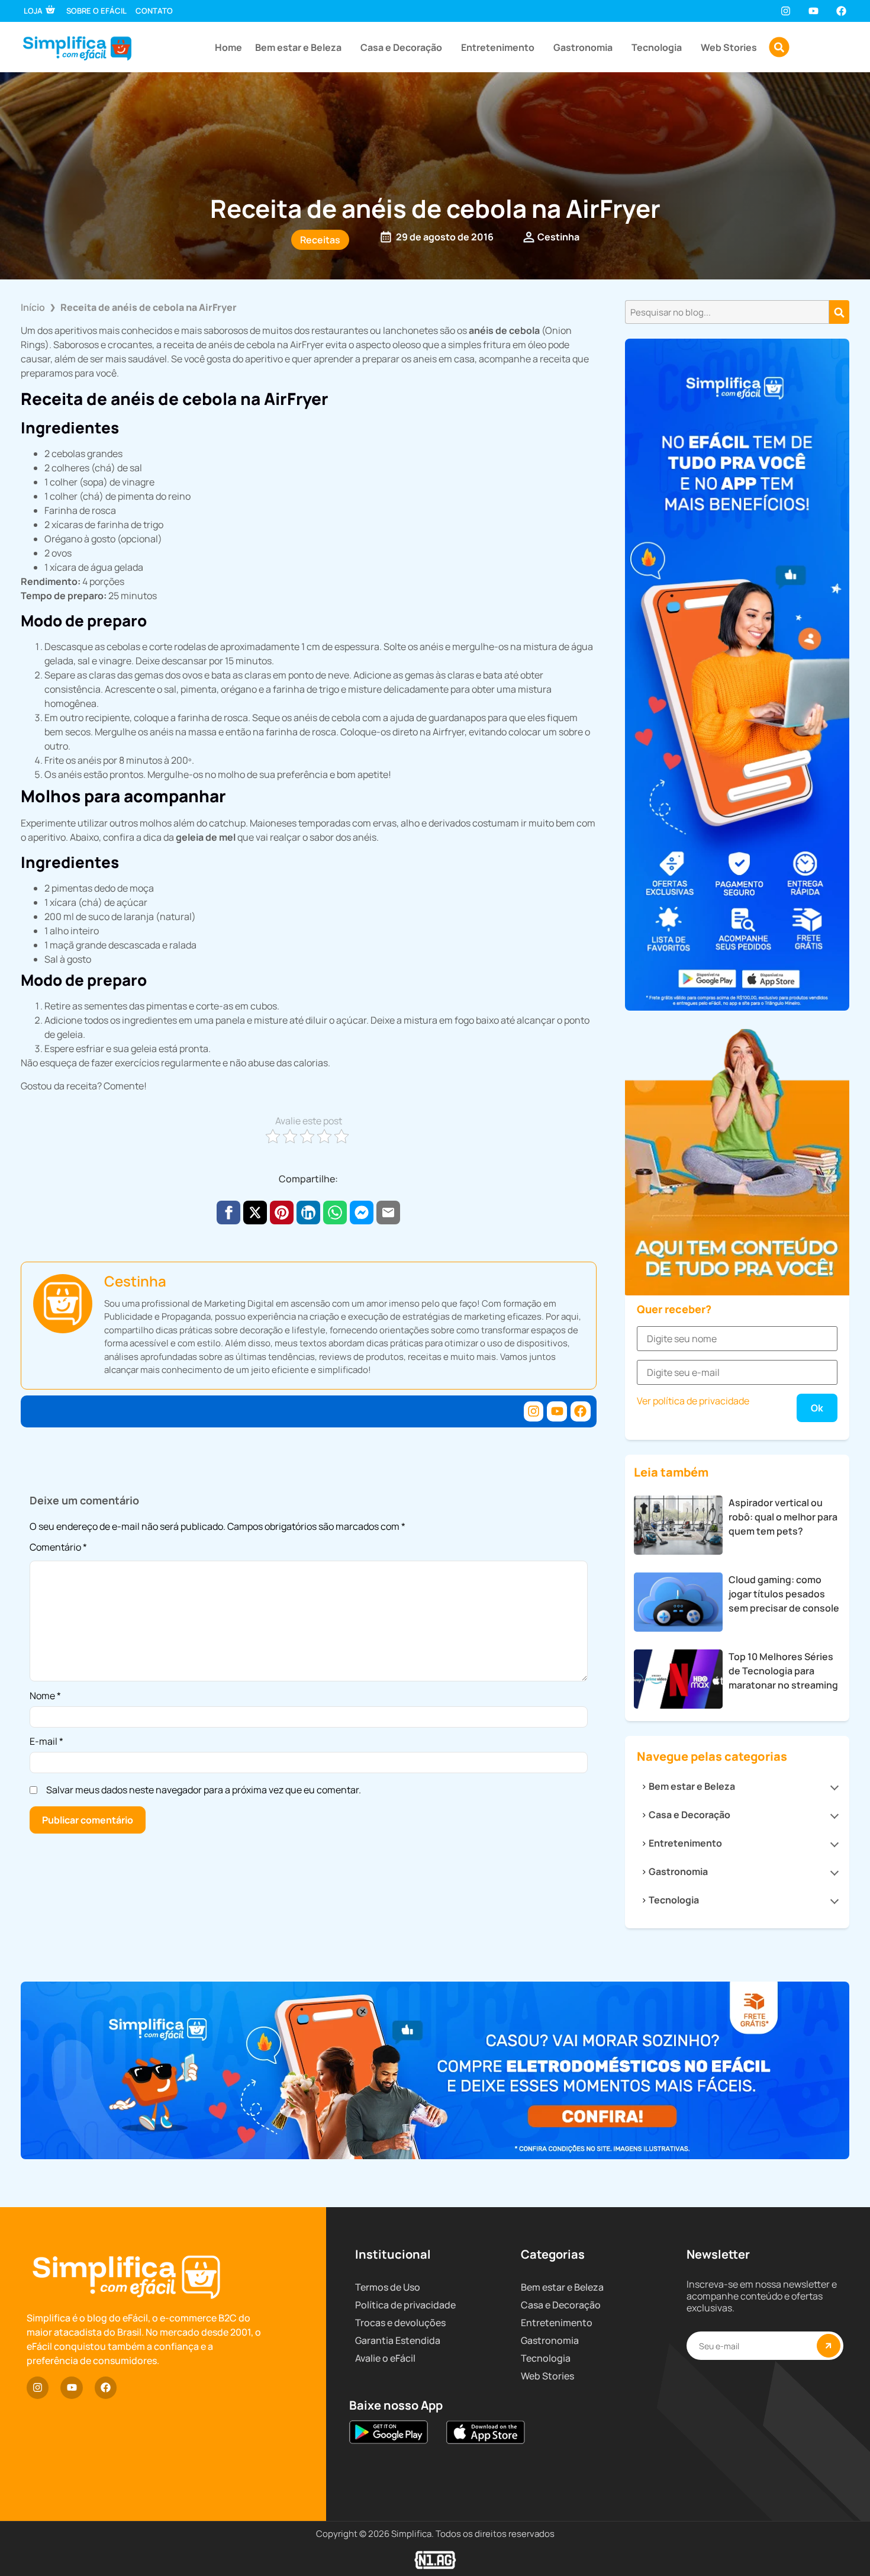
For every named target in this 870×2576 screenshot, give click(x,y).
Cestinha (135, 1281)
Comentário (58, 1548)
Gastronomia (583, 47)
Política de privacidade (405, 2305)
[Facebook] (841, 11)
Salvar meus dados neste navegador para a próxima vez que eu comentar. (204, 1790)
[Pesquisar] (839, 312)
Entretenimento (498, 47)
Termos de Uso (388, 2287)
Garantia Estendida (398, 2340)
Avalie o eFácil (385, 2358)
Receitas (320, 240)
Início (33, 307)
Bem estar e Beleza (298, 47)
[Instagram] (785, 11)
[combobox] (727, 312)
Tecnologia (657, 47)
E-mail (46, 1741)
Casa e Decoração (401, 47)
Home (228, 47)
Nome (45, 1696)
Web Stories (729, 47)
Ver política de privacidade (693, 1401)
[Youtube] (813, 11)
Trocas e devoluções (400, 2323)
